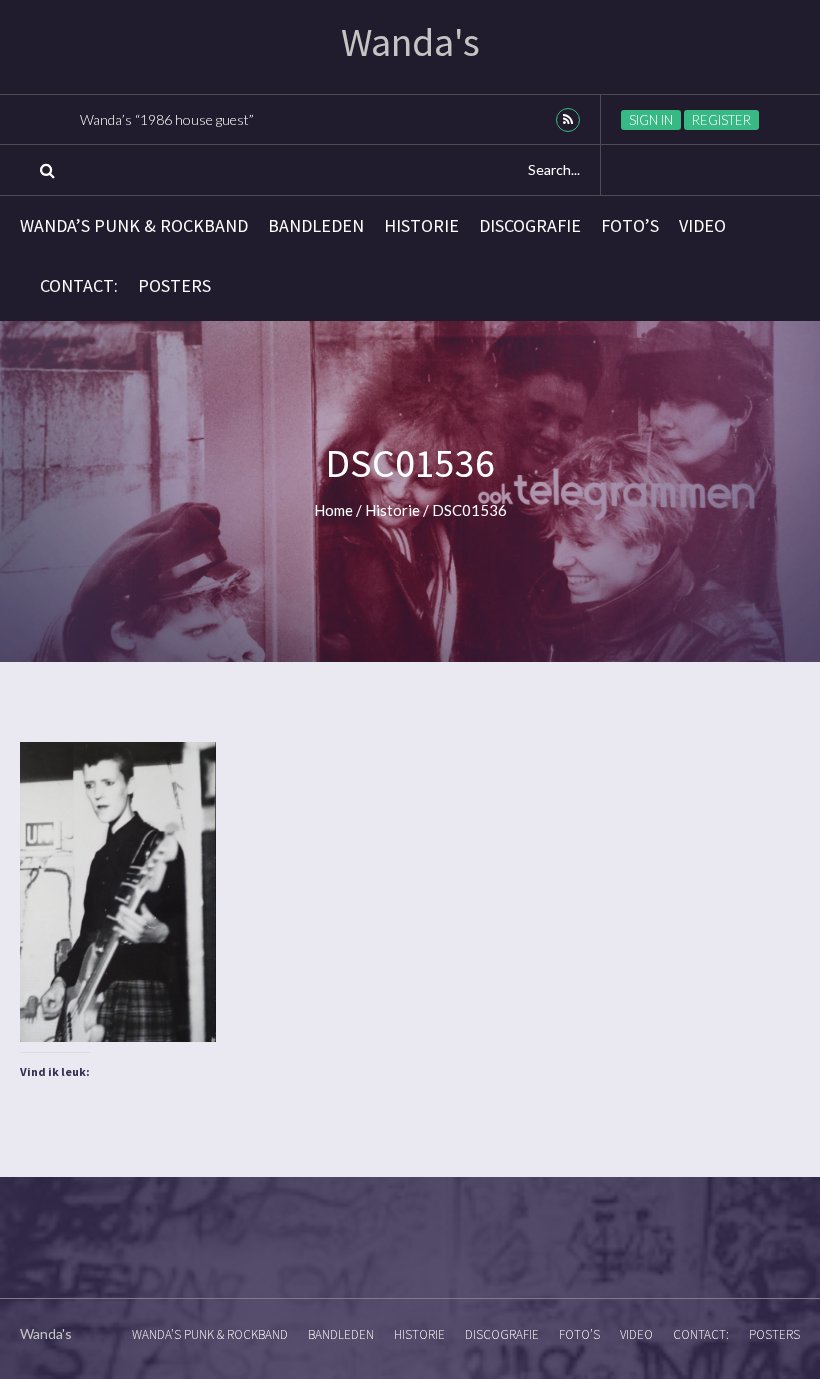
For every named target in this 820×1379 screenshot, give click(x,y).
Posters (174, 286)
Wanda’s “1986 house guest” (167, 119)
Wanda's (410, 42)
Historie (421, 226)
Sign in (651, 120)
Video (702, 226)
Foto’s (630, 226)
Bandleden (316, 226)
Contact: (79, 286)
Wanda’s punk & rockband (134, 226)
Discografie (530, 226)
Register (721, 120)
